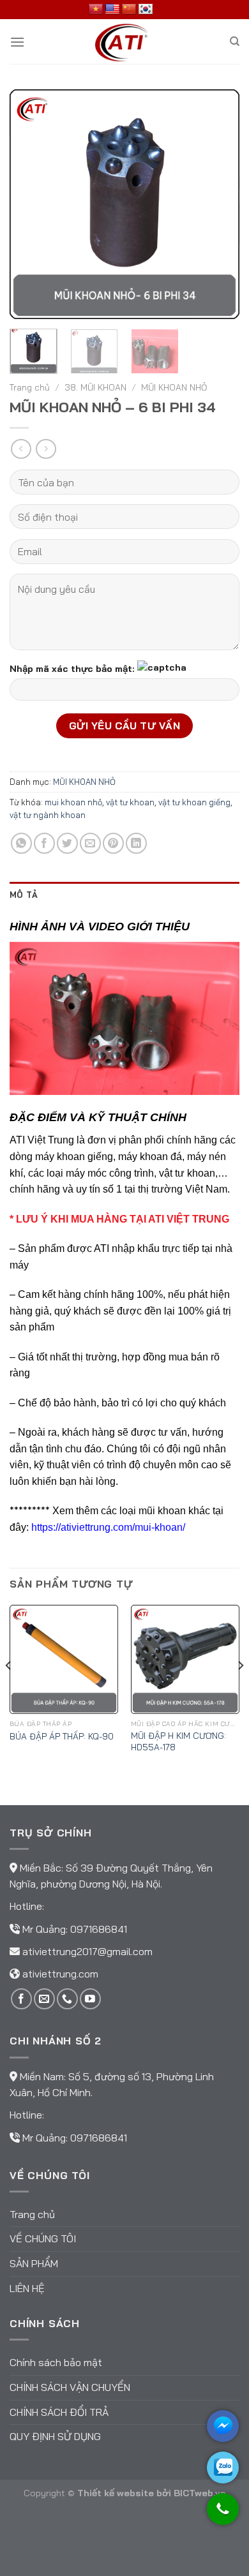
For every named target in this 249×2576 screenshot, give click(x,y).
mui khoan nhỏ (73, 802)
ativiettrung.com (60, 1974)
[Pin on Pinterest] (113, 843)
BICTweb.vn (200, 2493)
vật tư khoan (130, 802)
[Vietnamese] (96, 10)
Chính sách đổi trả (59, 2412)
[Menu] (17, 42)
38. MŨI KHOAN (95, 387)
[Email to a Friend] (90, 843)
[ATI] (124, 41)
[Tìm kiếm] (235, 41)
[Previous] (30, 204)
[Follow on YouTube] (90, 1999)
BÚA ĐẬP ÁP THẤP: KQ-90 (62, 1736)
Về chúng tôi (43, 2238)
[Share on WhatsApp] (21, 843)
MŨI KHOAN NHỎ (174, 387)
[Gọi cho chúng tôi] (223, 2515)
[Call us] (67, 1999)
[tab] (124, 895)
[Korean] (146, 10)
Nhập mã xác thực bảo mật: (72, 668)
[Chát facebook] (223, 2426)
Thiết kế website (116, 2493)
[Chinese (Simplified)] (129, 10)
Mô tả (24, 895)
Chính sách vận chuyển (70, 2387)
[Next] (219, 204)
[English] (112, 10)
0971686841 (99, 1929)
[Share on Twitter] (67, 843)
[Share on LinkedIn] (136, 843)
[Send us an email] (44, 1999)
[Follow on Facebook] (21, 1999)
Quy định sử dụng (55, 2436)
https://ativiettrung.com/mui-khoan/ (108, 1527)
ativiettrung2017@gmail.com (87, 1951)
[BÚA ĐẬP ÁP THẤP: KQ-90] (64, 1659)
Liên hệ (27, 2288)
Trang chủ (30, 387)
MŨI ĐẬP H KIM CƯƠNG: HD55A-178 (178, 1741)
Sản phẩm (34, 2263)
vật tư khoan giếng (194, 802)
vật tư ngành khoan (48, 815)
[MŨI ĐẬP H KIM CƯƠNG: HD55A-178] (185, 1659)
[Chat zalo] (223, 2468)
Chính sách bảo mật (56, 2362)
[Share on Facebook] (44, 843)
